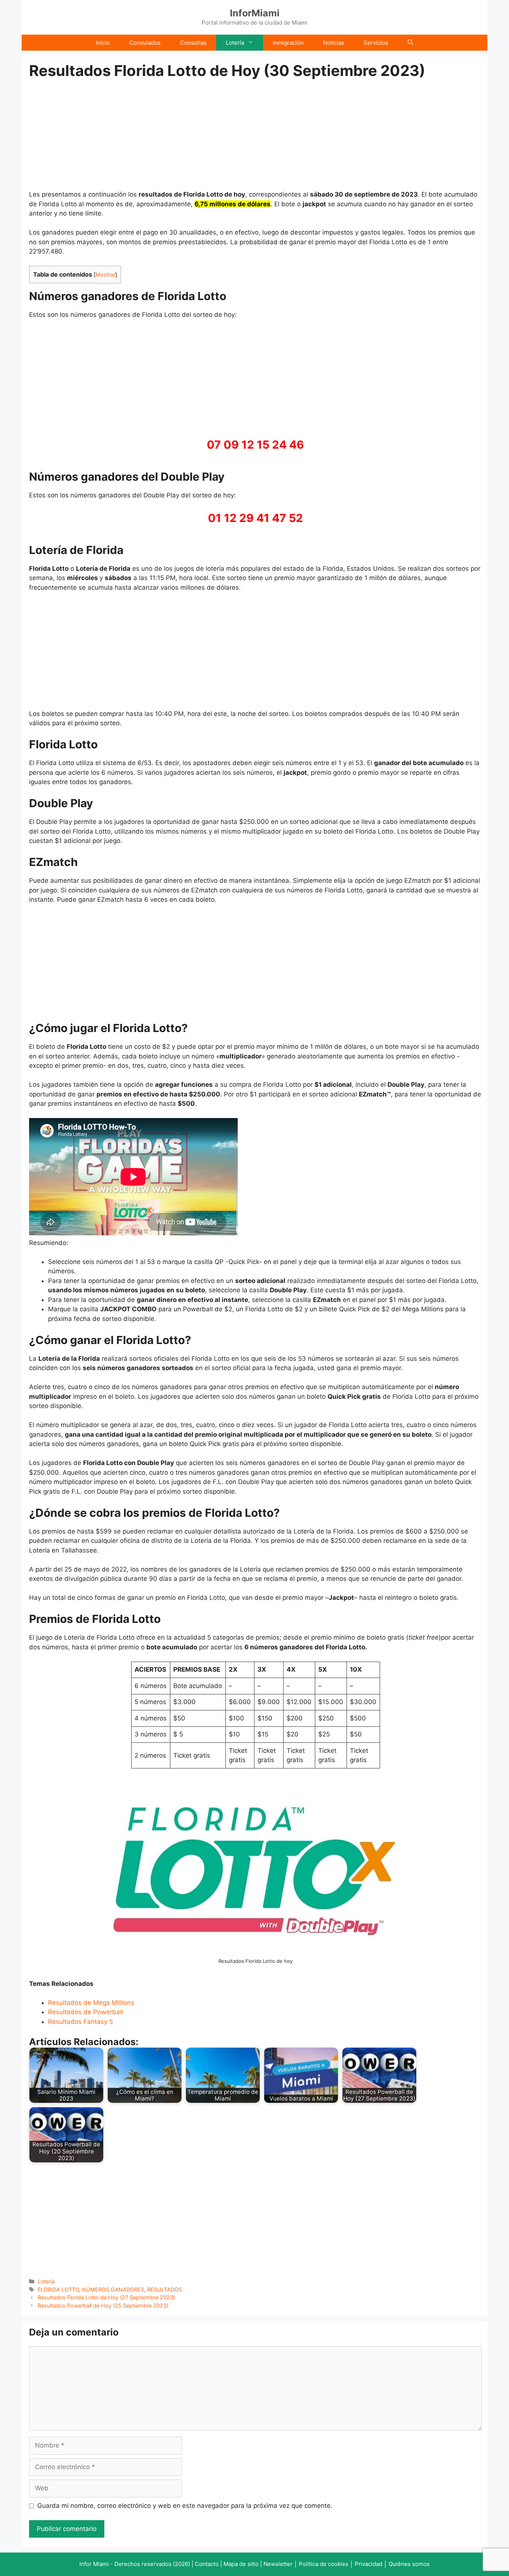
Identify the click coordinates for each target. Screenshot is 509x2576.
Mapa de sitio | (244, 2564)
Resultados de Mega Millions (91, 2003)
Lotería (235, 43)
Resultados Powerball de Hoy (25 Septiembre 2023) (103, 2306)
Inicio (103, 43)
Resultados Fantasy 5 (80, 2022)
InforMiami (255, 13)
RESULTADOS (165, 2290)
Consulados (145, 43)
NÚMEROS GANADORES (113, 2290)
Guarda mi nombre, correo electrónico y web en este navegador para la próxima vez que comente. (185, 2506)
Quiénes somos (409, 2564)
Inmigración (288, 43)
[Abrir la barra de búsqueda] (410, 43)
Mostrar (105, 275)
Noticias (334, 43)
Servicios (376, 43)
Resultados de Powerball (86, 2012)
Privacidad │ (372, 2564)
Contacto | (209, 2564)
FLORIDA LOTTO (58, 2290)
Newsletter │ (280, 2564)
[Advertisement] (256, 135)
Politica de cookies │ (326, 2564)
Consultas (193, 43)
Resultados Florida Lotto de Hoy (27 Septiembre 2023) (106, 2297)
